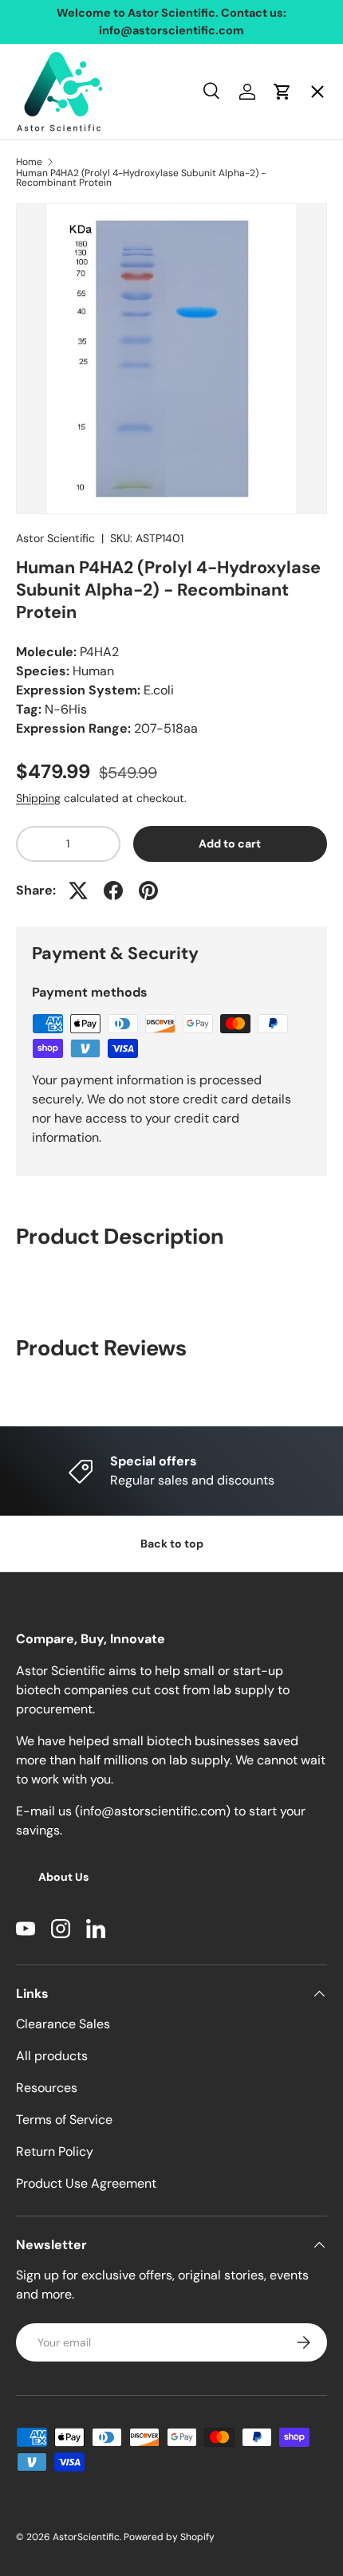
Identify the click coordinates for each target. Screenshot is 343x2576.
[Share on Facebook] (113, 891)
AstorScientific (86, 2537)
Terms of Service (64, 2120)
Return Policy (55, 2151)
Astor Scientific (55, 538)
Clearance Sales (63, 2024)
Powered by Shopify (169, 2537)
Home (47, 108)
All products (52, 2056)
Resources (47, 2088)
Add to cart (230, 844)
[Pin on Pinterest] (148, 891)
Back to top (172, 1544)
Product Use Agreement (86, 2183)
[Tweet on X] (78, 891)
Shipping (38, 798)
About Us (63, 1877)
